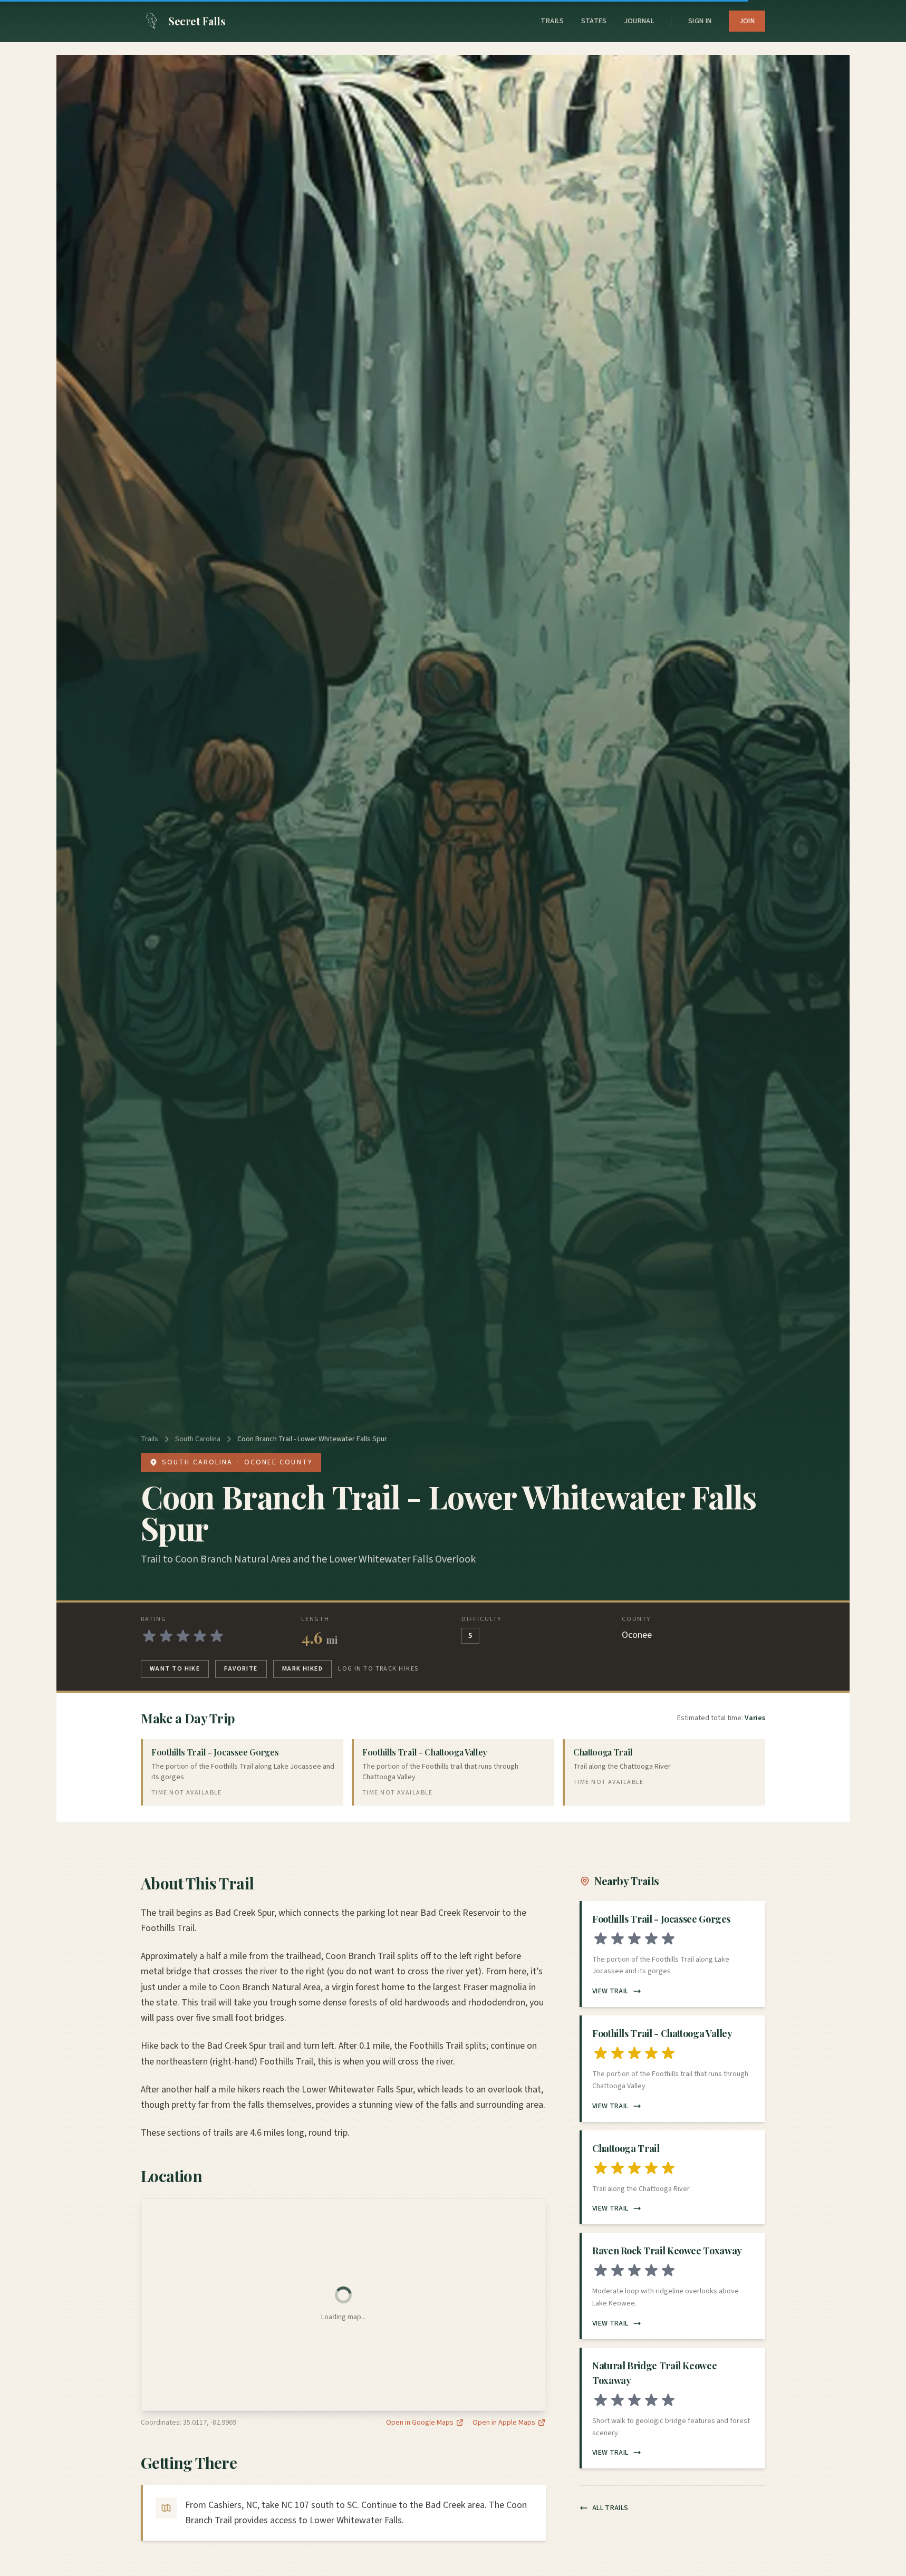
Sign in (700, 21)
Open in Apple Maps (504, 2423)
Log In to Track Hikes (378, 1669)
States (594, 21)
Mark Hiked (302, 1669)
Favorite (241, 1669)
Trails (552, 21)
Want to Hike (175, 1669)
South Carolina (198, 1439)
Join (747, 21)
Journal (639, 21)
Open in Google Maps (420, 2423)
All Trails (610, 2508)
